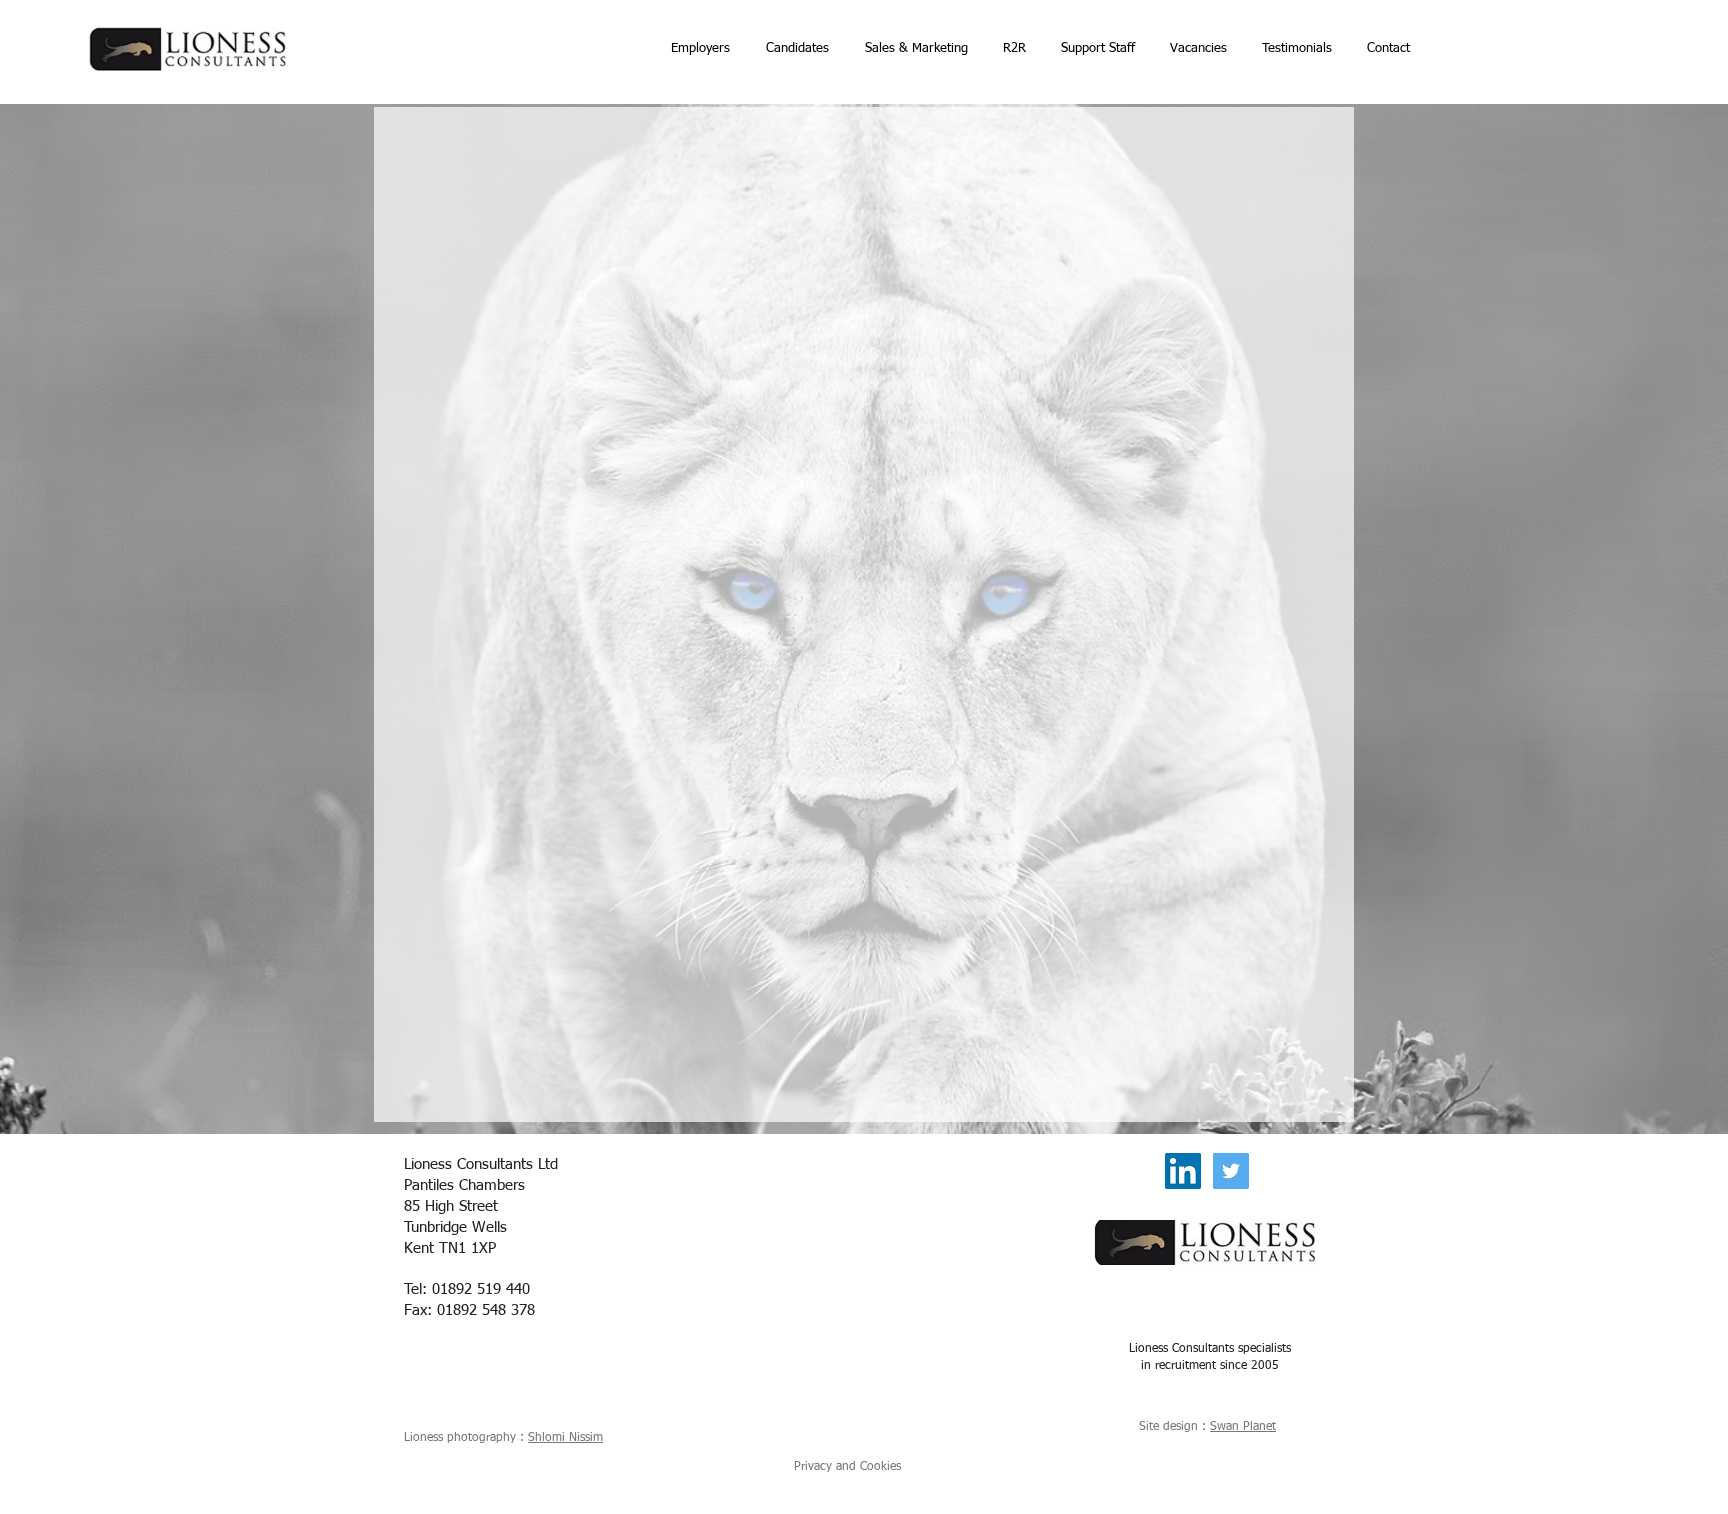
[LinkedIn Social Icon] (1183, 1171)
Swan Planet (1243, 1427)
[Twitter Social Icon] (1231, 1171)
